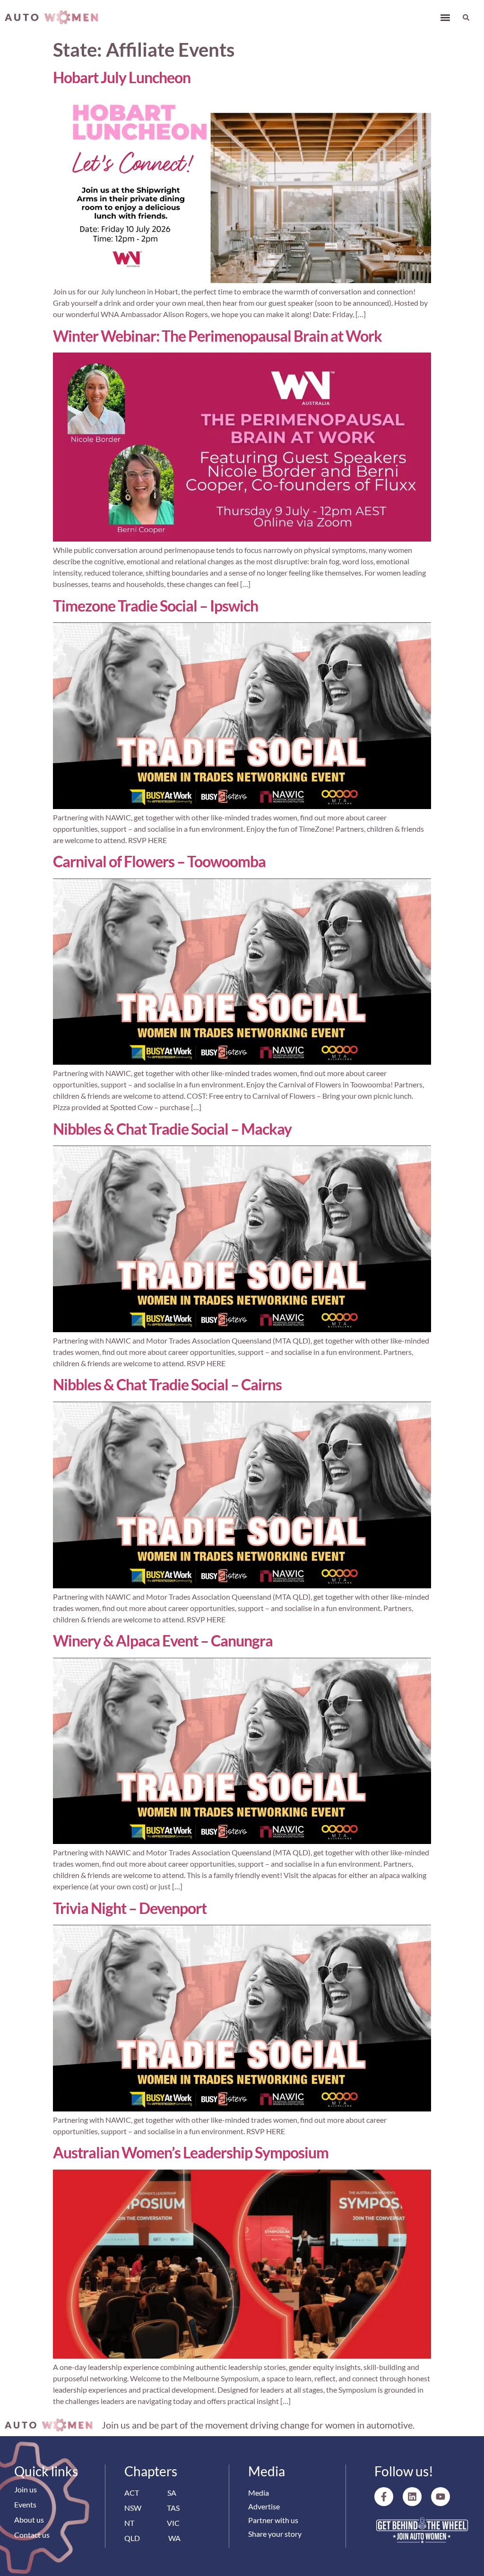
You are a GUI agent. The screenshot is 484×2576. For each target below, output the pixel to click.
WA (174, 2538)
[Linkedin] (412, 2497)
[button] (445, 17)
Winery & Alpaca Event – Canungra (163, 1641)
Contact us (32, 2535)
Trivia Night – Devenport (130, 1908)
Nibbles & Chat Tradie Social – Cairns (167, 1384)
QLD (132, 2538)
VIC (173, 2523)
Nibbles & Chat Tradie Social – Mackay (172, 1129)
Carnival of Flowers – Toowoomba (159, 861)
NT (129, 2523)
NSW (133, 2508)
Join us (26, 2489)
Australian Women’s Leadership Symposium (191, 2152)
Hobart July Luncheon (122, 77)
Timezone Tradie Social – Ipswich (156, 606)
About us (29, 2520)
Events (25, 2504)
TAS (173, 2508)
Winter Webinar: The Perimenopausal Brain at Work (217, 336)
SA (172, 2493)
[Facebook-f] (384, 2497)
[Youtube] (441, 2497)
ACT (132, 2493)
